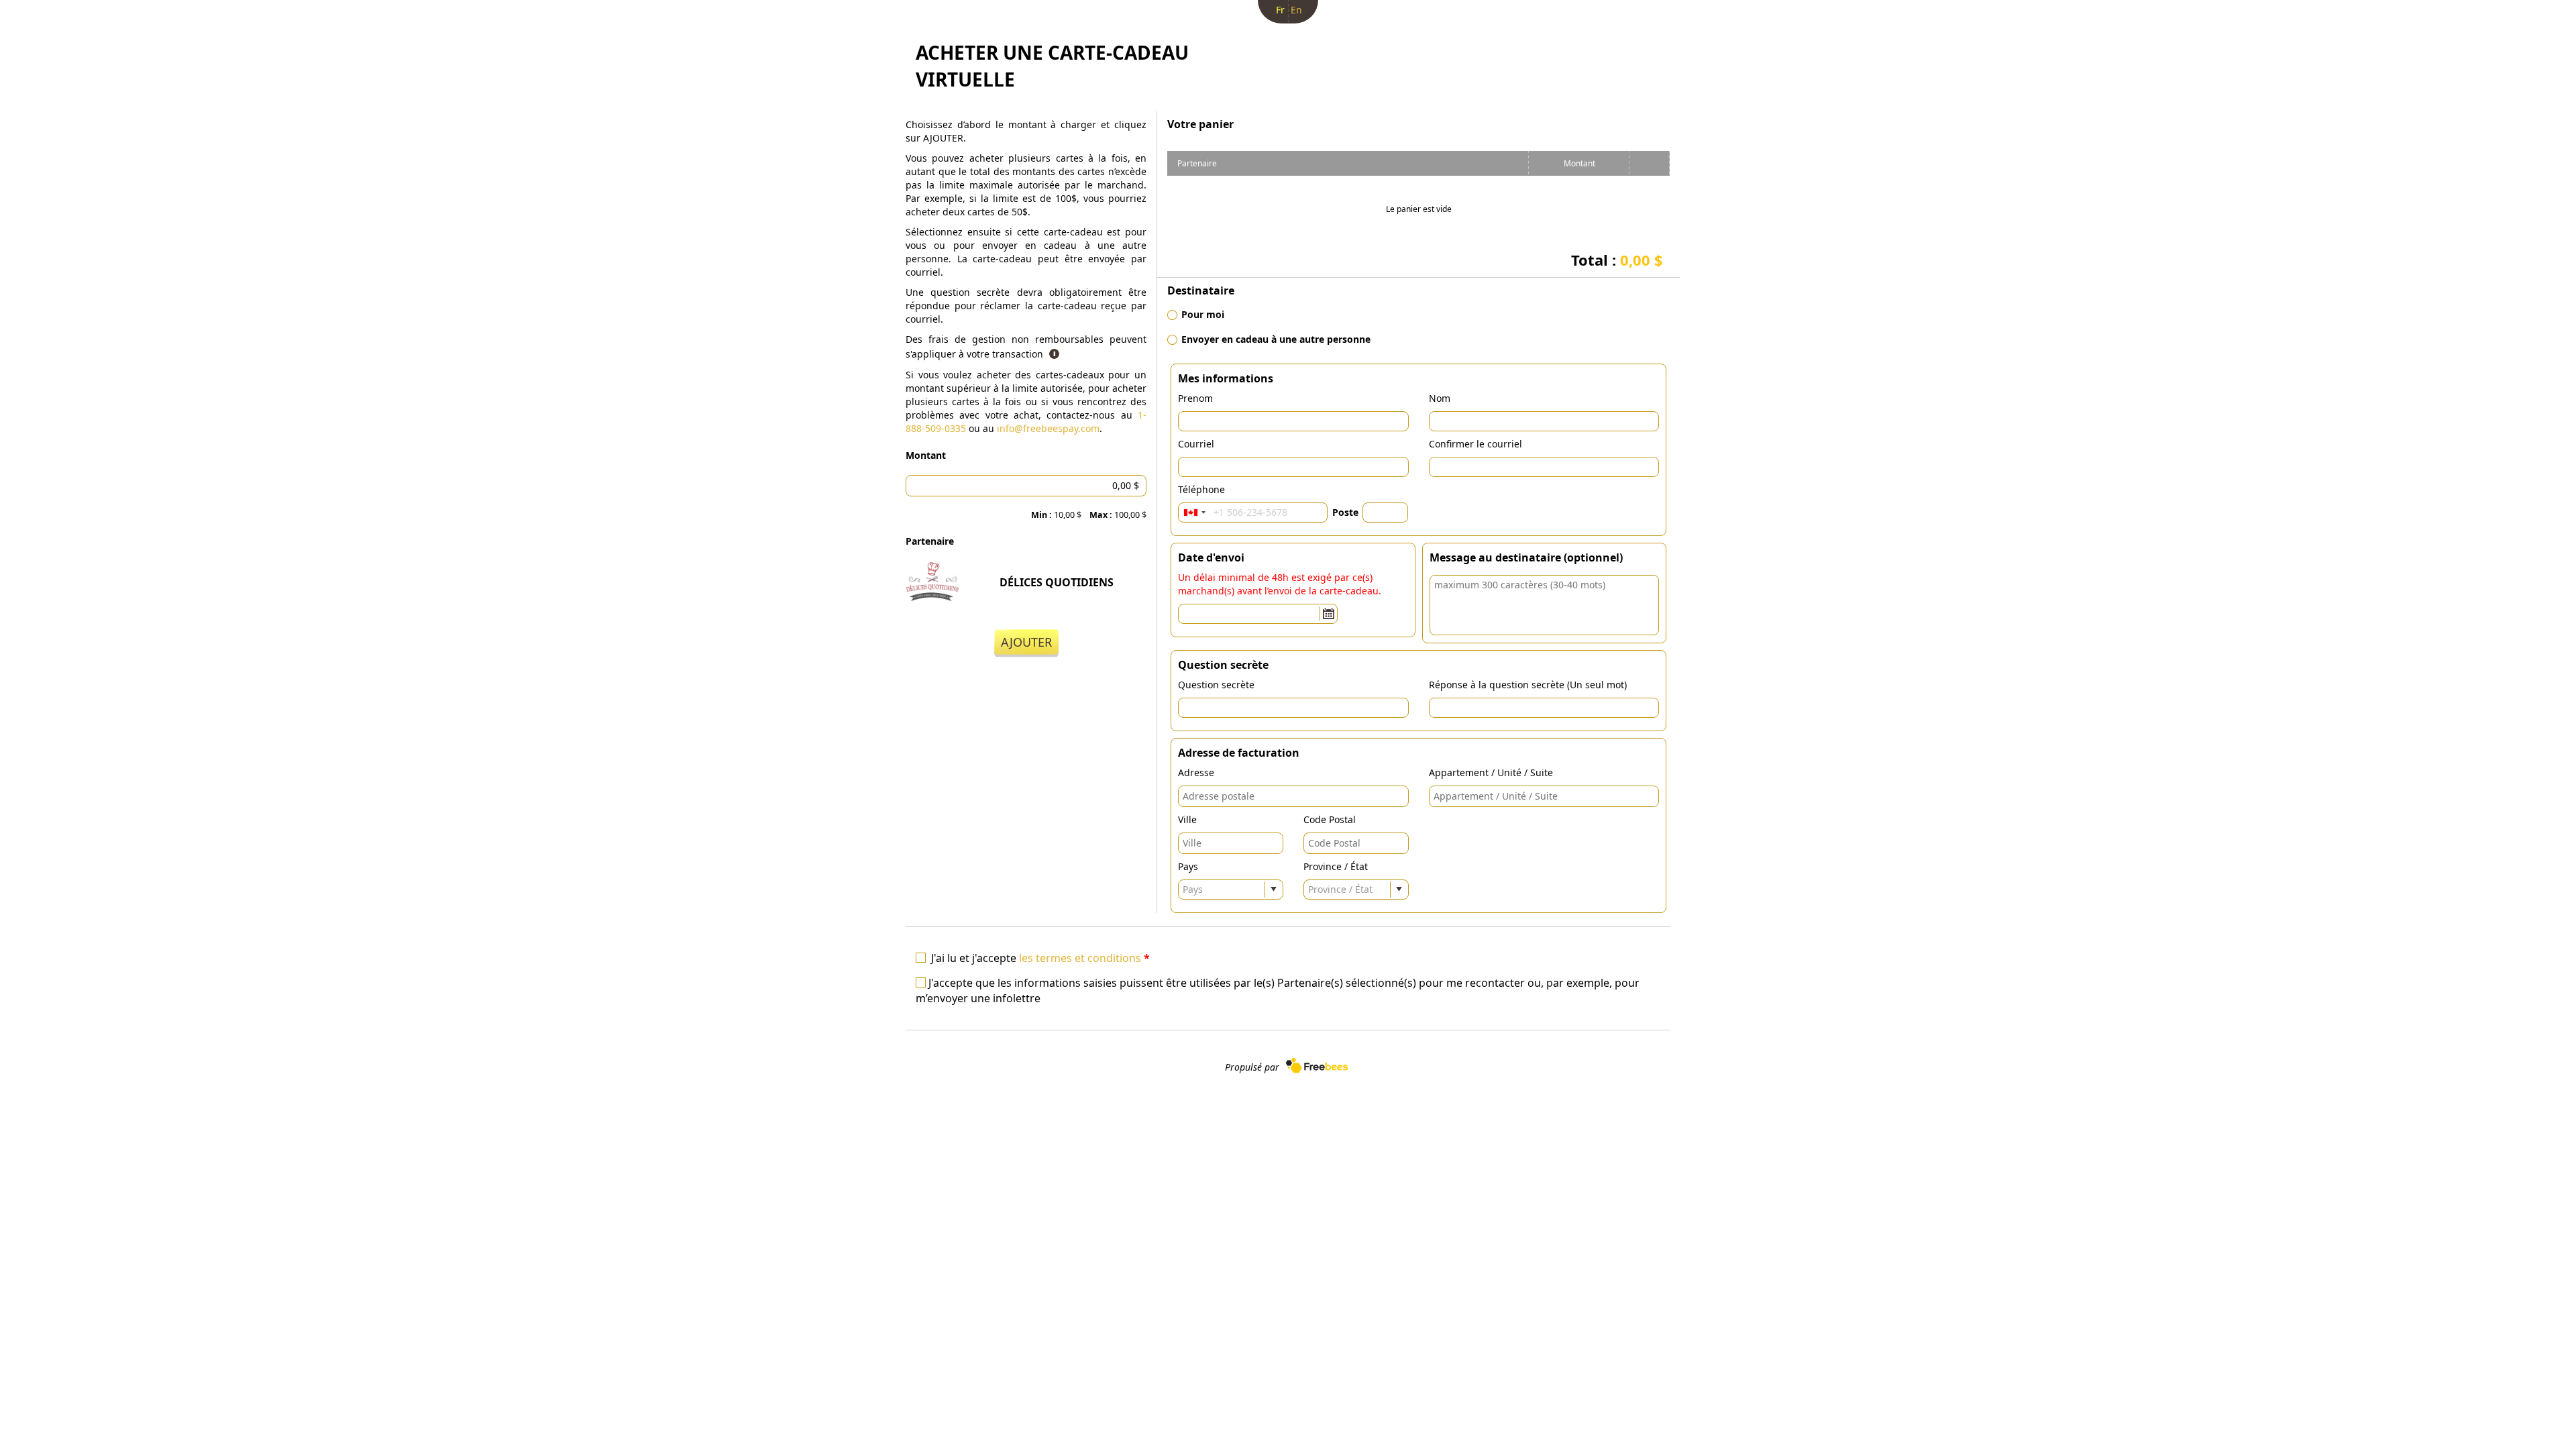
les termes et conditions (1080, 958)
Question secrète (1216, 685)
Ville (1187, 819)
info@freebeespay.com (1048, 428)
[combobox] (1194, 513)
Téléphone (1201, 489)
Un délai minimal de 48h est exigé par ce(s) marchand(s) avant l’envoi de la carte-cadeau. (1280, 584)
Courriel (1196, 444)
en (1296, 10)
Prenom (1195, 398)
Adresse (1196, 772)
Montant (926, 455)
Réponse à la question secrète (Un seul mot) (1528, 685)
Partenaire (930, 541)
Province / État (1336, 866)
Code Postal (1330, 819)
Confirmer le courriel (1475, 444)
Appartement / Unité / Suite (1491, 772)
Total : (1617, 260)
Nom (1440, 398)
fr (1280, 10)
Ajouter (1026, 642)
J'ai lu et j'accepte (1040, 958)
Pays (1188, 866)
